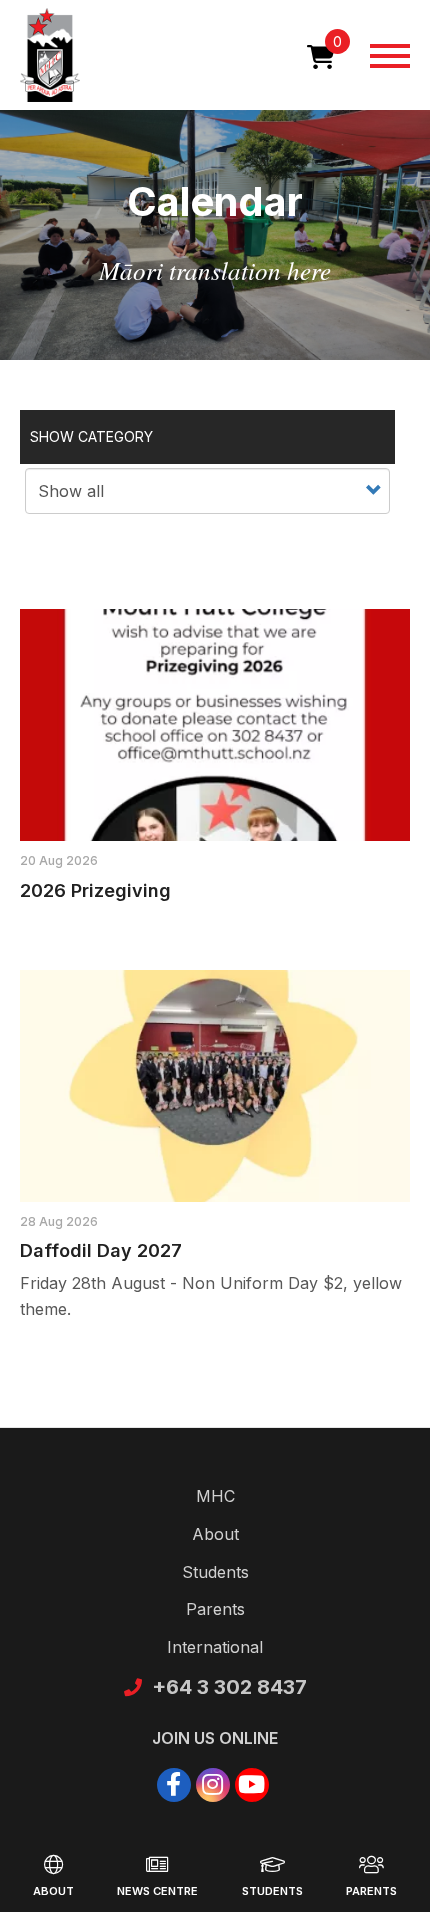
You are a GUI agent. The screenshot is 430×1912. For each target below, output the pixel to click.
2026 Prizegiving (95, 890)
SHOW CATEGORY (91, 436)
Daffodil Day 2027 (101, 1250)
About (53, 1891)
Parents (371, 1891)
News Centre (157, 1891)
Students (272, 1891)
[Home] (50, 55)
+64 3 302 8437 (229, 1687)
